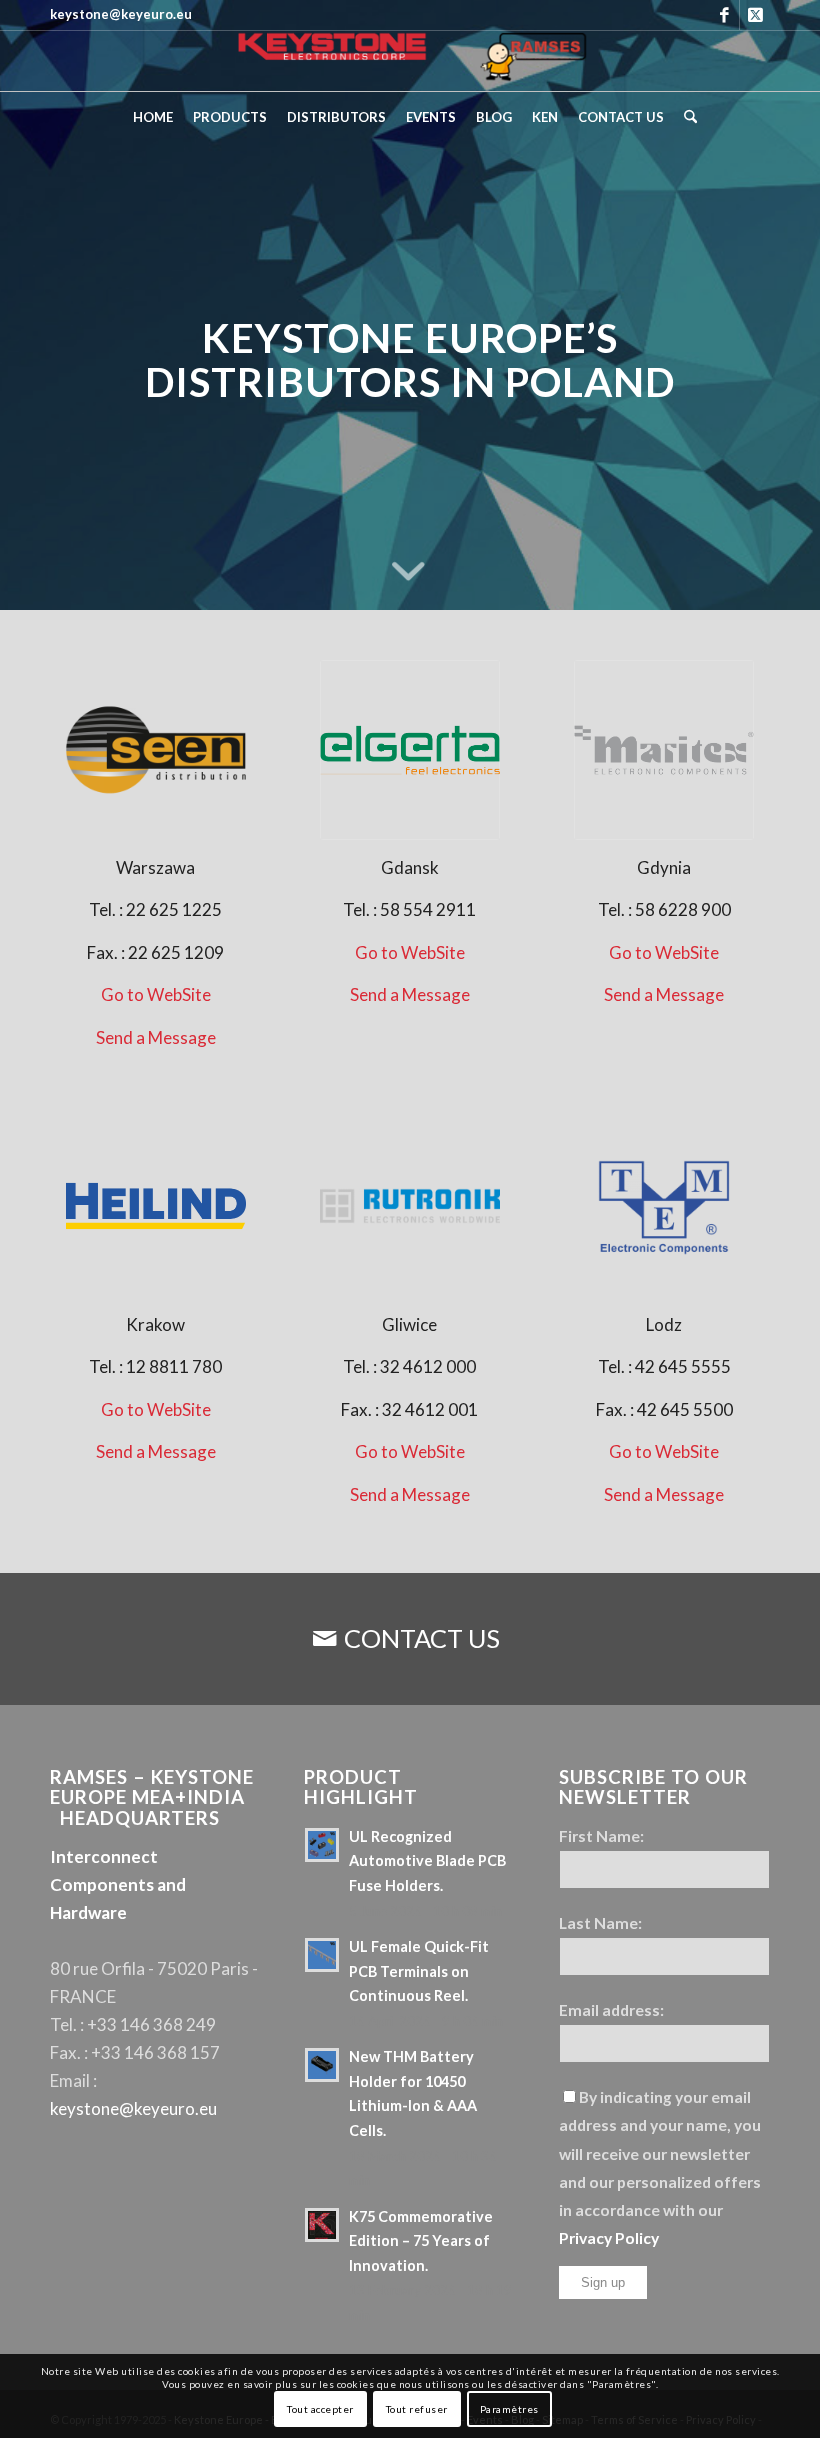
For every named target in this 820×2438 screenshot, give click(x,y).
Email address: (611, 2010)
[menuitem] (153, 117)
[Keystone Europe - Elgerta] (410, 750)
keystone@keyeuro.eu (133, 2108)
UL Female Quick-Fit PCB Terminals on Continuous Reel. (419, 1971)
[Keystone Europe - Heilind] (156, 1206)
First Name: (601, 1836)
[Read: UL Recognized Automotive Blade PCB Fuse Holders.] (322, 1845)
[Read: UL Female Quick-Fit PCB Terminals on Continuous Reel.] (322, 1955)
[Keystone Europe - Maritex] (664, 750)
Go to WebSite (156, 994)
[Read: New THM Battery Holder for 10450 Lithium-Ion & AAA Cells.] (322, 2065)
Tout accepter (320, 2409)
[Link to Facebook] (724, 15)
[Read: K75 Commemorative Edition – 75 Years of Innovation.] (322, 2225)
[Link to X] (755, 15)
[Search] (685, 117)
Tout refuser (417, 2409)
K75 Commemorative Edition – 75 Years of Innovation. (421, 2241)
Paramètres (509, 2409)
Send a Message (156, 1037)
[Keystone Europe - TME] (664, 1206)
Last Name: (600, 1923)
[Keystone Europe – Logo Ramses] (410, 61)
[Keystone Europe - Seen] (156, 750)
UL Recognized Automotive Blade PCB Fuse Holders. (427, 1861)
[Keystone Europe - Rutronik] (410, 1206)
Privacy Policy (609, 2238)
